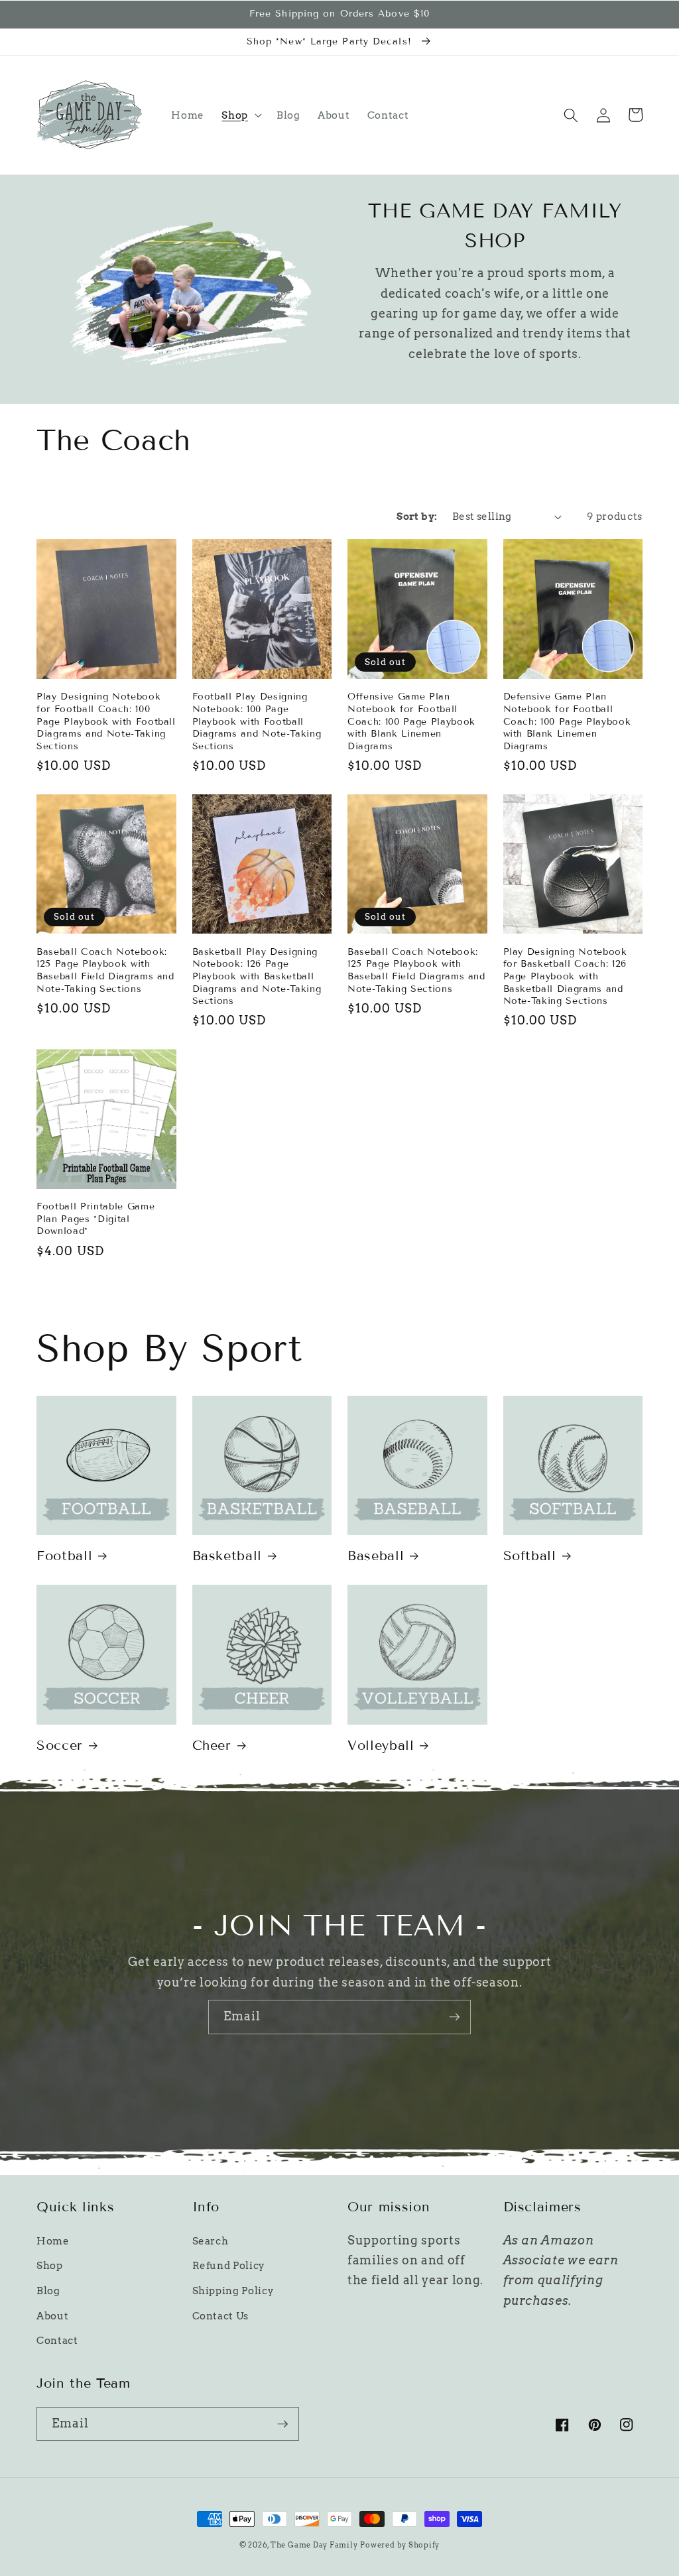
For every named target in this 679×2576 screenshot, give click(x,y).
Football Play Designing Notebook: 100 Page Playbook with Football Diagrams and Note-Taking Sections (257, 721)
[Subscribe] (454, 2017)
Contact (57, 2340)
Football (64, 1556)
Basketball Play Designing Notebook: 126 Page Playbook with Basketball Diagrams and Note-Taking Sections (257, 976)
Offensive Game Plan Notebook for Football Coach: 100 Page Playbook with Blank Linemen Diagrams (411, 721)
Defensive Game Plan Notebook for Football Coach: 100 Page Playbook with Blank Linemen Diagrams (567, 721)
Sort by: (417, 516)
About (52, 2316)
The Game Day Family (314, 2545)
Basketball (227, 1556)
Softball (530, 1556)
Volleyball (381, 1745)
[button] (240, 115)
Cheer (212, 1745)
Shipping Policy (233, 2291)
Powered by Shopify (400, 2545)
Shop (50, 2265)
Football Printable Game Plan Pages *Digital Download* (95, 1219)
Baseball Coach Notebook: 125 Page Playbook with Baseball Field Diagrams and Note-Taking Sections (105, 970)
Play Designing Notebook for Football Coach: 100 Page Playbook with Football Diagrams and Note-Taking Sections (106, 721)
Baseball (376, 1556)
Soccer (60, 1745)
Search (211, 2241)
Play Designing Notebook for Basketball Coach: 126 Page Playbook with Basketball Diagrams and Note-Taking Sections (565, 976)
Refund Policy (229, 2265)
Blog (48, 2291)
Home (53, 2241)
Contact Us (221, 2316)
